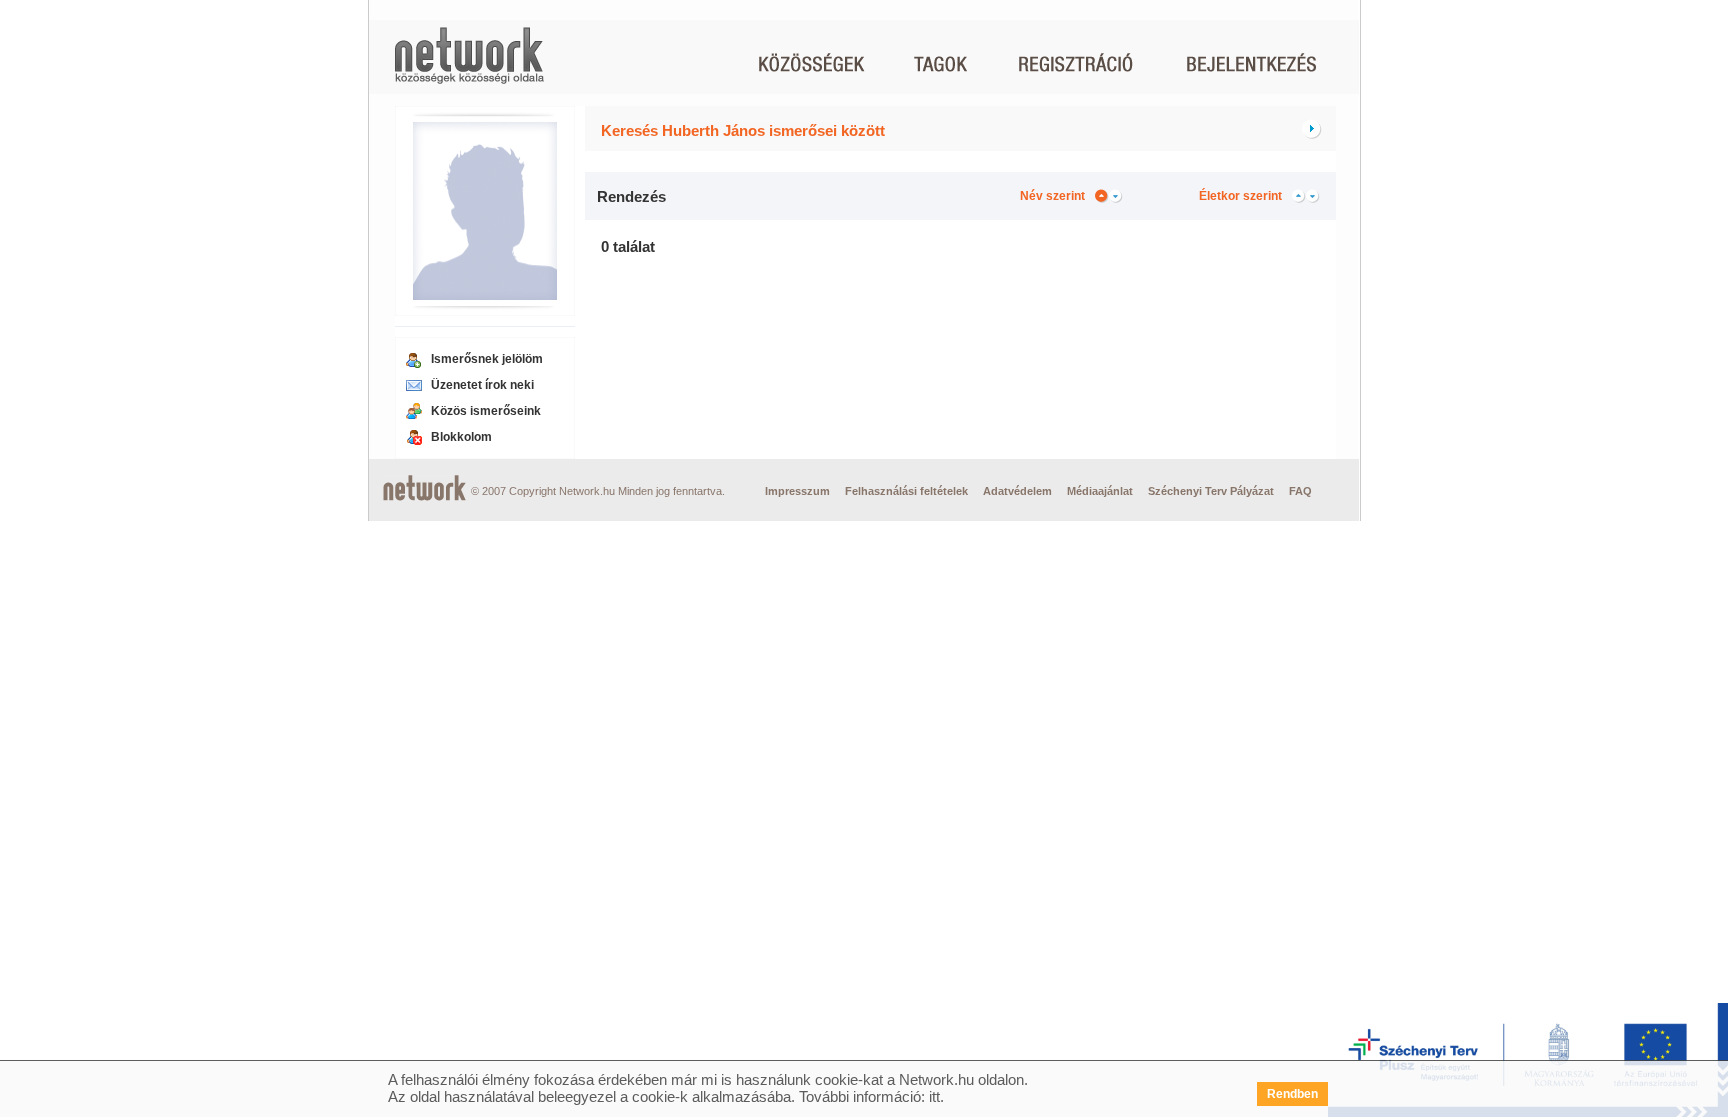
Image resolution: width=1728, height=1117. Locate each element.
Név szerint (1052, 196)
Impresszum (797, 491)
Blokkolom (461, 437)
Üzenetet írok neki (482, 385)
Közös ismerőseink (486, 411)
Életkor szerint (1240, 196)
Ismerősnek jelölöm (487, 359)
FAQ (1300, 491)
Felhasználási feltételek (906, 491)
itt (934, 1096)
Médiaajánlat (1100, 491)
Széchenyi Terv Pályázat (1211, 491)
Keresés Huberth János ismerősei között (743, 130)
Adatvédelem (1017, 491)
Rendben (1292, 1094)
